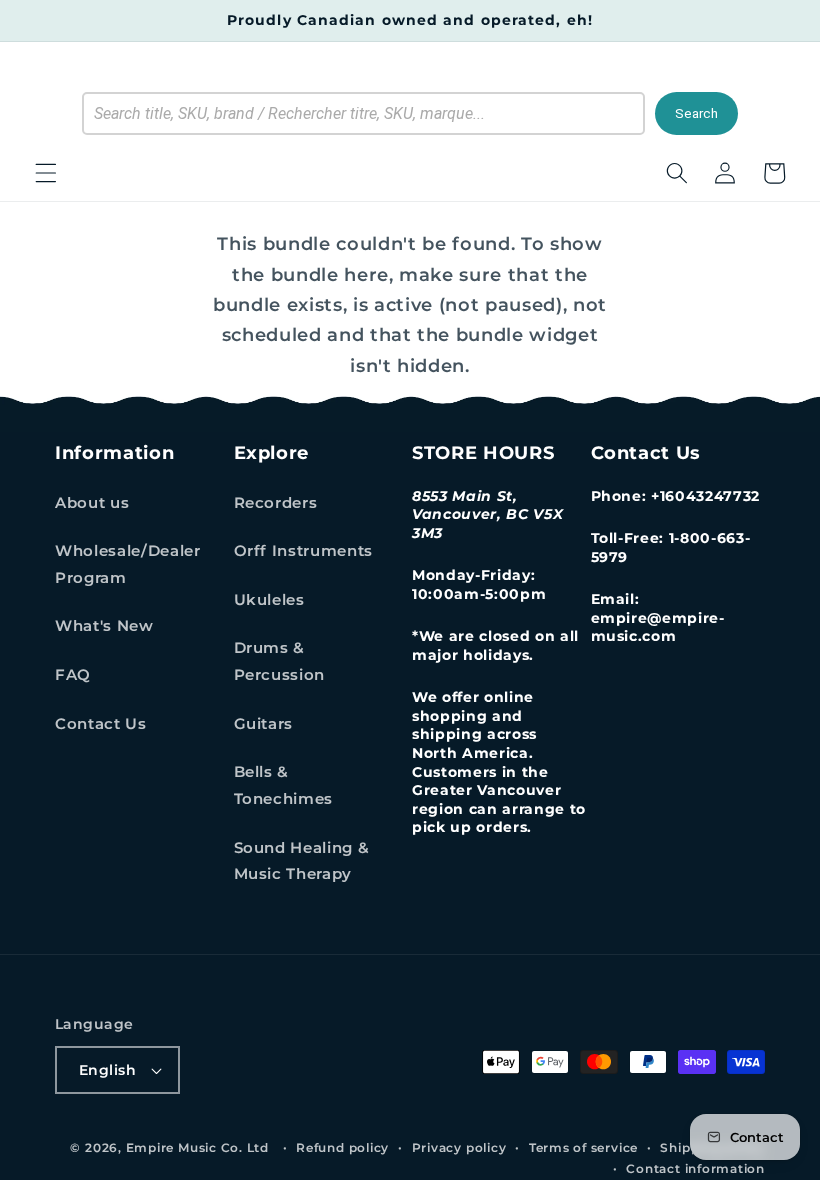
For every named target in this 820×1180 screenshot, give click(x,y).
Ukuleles (269, 599)
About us (92, 502)
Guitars (264, 723)
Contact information (695, 1168)
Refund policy (342, 1147)
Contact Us (101, 723)
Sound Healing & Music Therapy (302, 861)
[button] (46, 173)
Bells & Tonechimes (284, 785)
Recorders (276, 502)
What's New (104, 625)
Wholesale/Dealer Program (128, 564)
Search (696, 113)
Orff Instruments (304, 550)
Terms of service (583, 1147)
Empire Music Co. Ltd (197, 1147)
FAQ (73, 674)
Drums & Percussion (280, 661)
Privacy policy (459, 1147)
